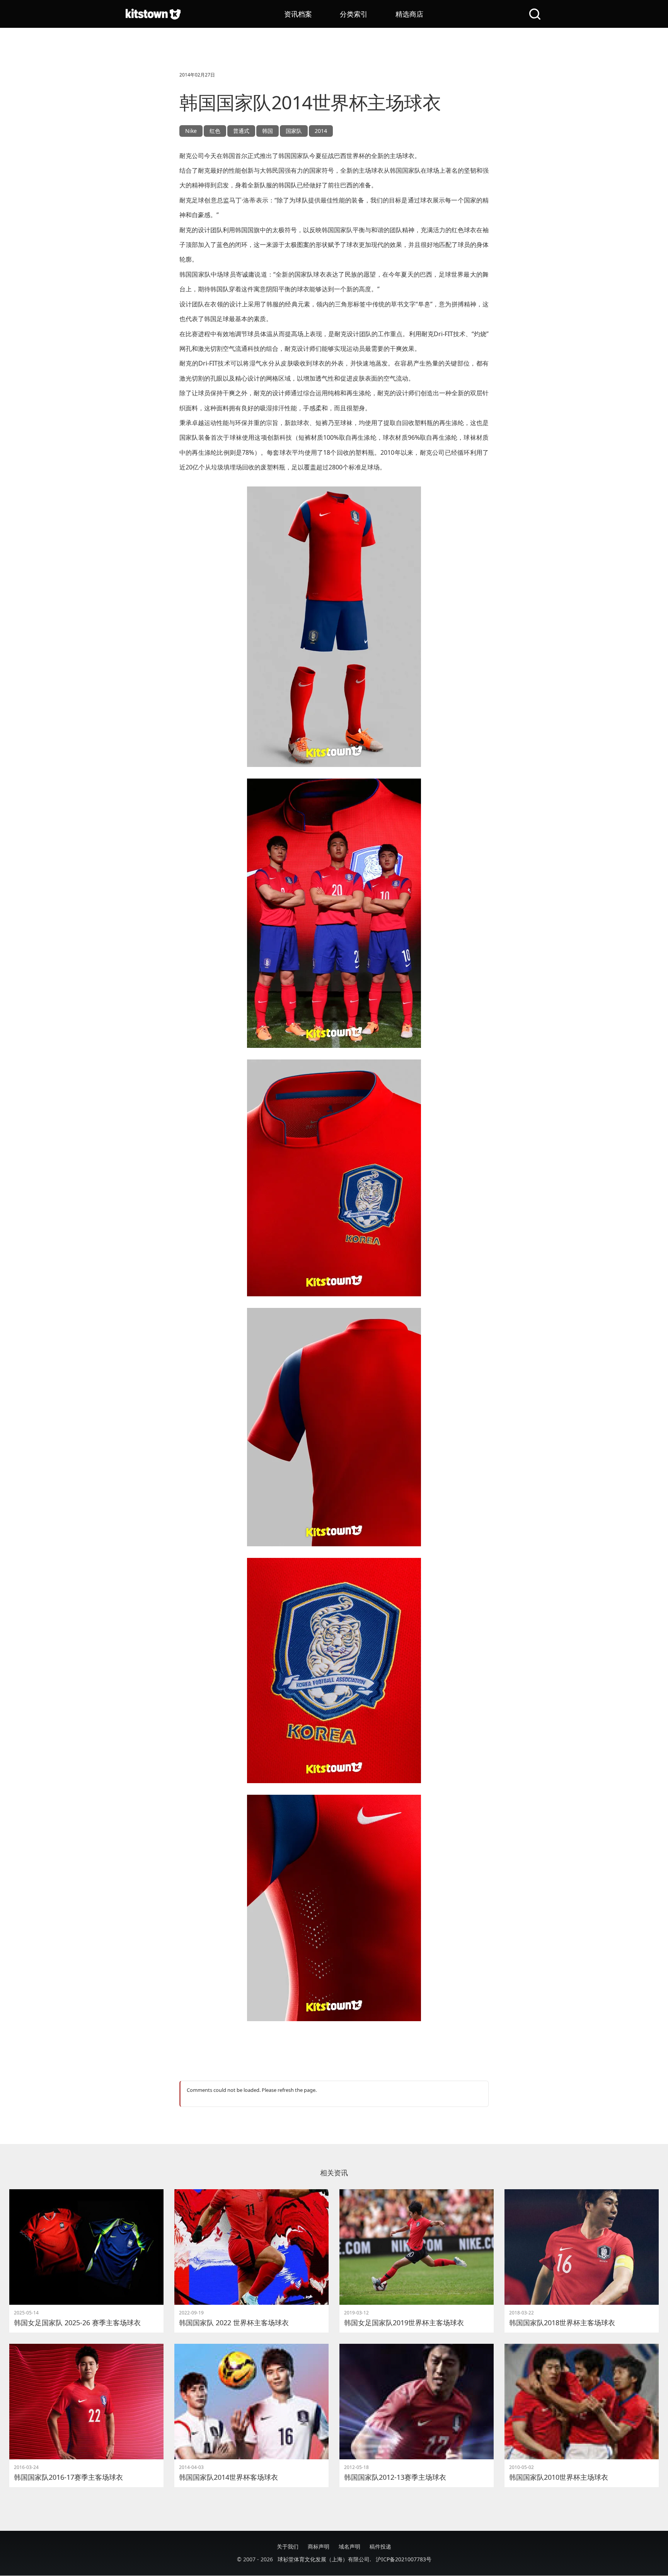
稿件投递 (380, 2546)
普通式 (241, 131)
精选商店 (409, 14)
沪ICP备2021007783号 (404, 2559)
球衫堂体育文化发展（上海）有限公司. (324, 2559)
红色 (215, 131)
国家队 (294, 131)
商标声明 (319, 2546)
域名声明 (349, 2546)
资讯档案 (298, 14)
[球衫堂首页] (153, 14)
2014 (321, 131)
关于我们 (288, 2546)
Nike (191, 131)
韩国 (268, 131)
